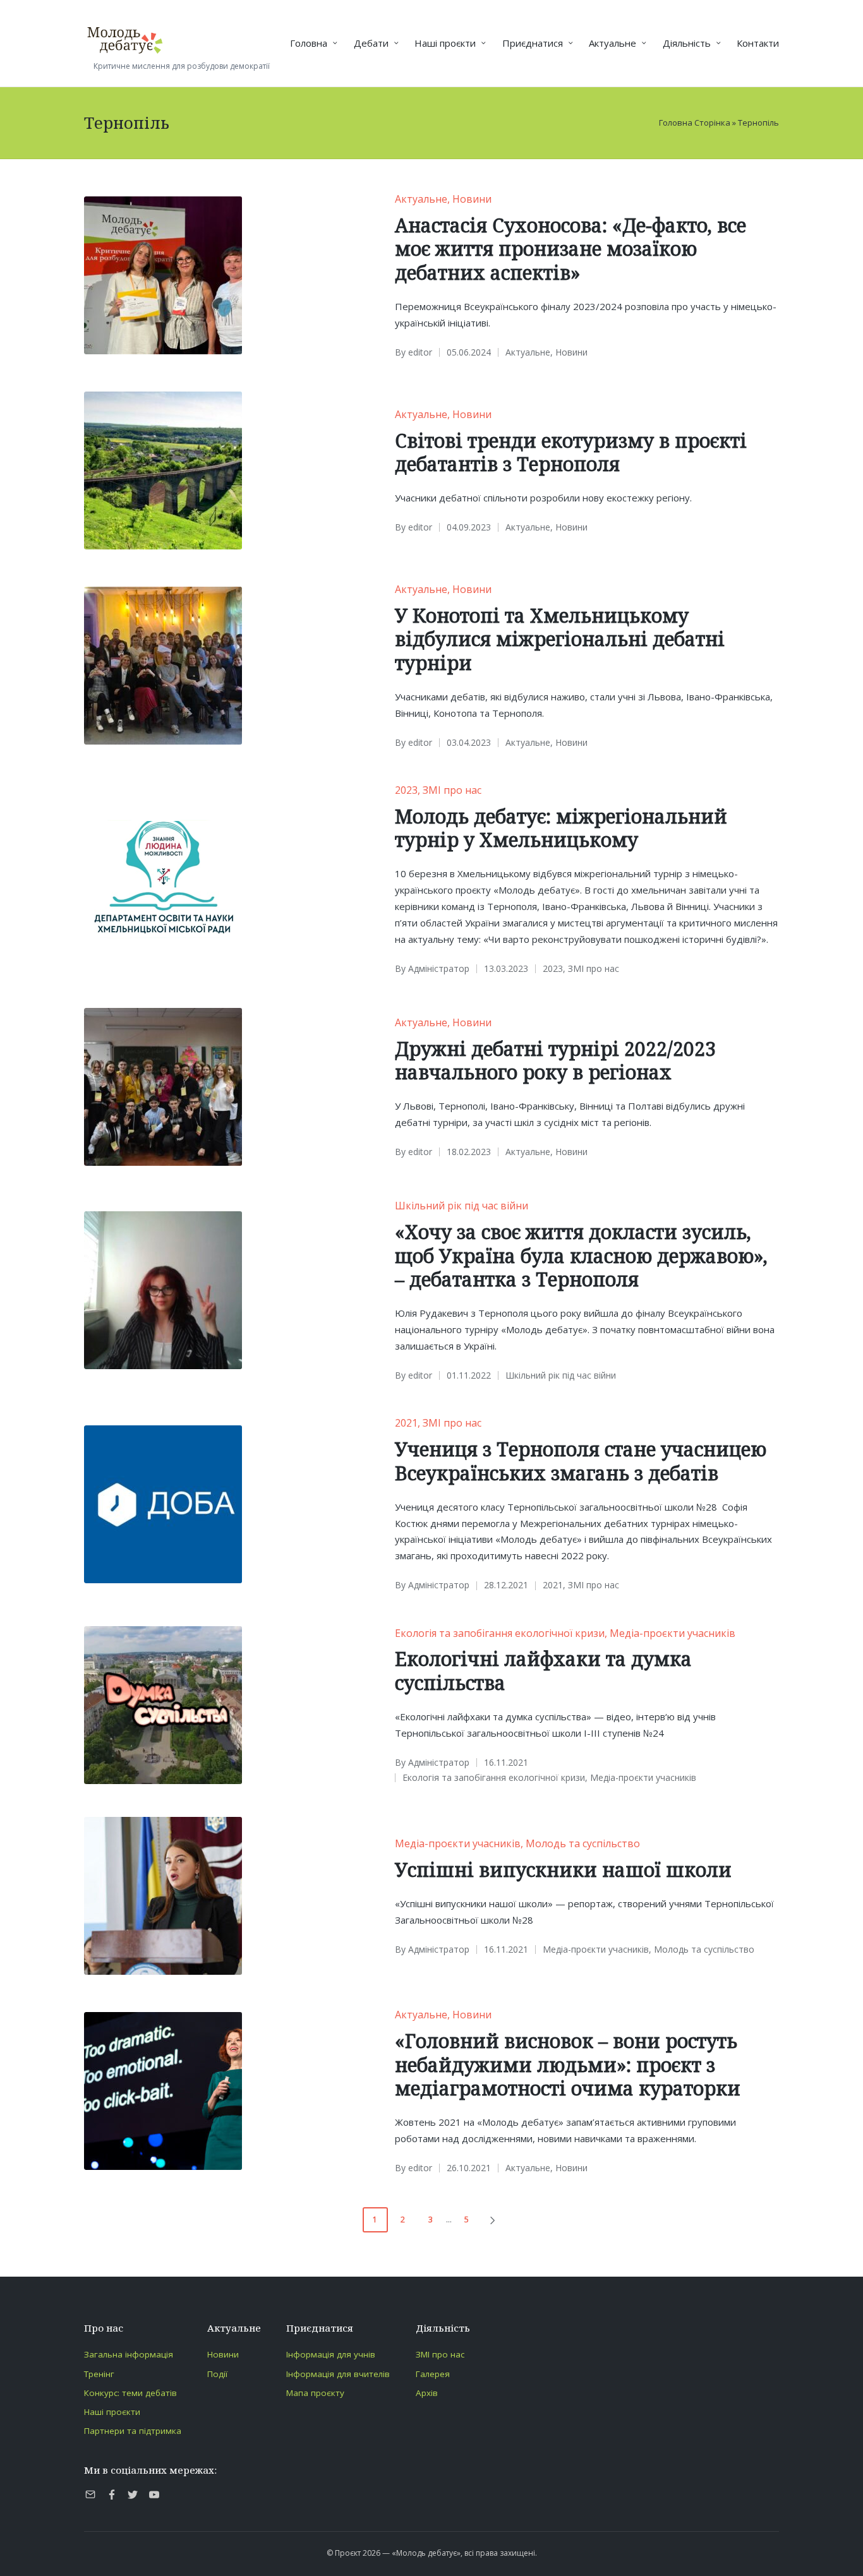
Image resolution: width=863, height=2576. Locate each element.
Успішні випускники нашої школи (563, 1870)
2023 (406, 790)
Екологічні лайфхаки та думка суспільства (543, 1671)
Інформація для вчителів (338, 2374)
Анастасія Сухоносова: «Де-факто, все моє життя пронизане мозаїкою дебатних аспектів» (570, 249)
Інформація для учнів (331, 2354)
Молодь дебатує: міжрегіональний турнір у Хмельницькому (561, 828)
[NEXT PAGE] (492, 2220)
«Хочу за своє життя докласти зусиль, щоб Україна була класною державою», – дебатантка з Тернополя (581, 1255)
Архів (427, 2393)
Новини (472, 199)
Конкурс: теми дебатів (130, 2393)
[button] (495, 2220)
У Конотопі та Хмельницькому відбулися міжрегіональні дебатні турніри (560, 639)
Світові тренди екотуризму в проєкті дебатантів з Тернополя (571, 452)
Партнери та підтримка (133, 2431)
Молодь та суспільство (583, 1843)
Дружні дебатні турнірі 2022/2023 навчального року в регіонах (555, 1061)
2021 (406, 1423)
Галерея (433, 2374)
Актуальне (421, 199)
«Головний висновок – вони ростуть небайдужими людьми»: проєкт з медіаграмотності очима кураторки (568, 2064)
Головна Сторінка (695, 123)
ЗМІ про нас (452, 790)
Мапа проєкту (315, 2393)
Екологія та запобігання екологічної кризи (500, 1633)
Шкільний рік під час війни (462, 1206)
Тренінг (99, 2374)
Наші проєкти (112, 2412)
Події (217, 2374)
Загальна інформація (129, 2354)
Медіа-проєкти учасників (673, 1633)
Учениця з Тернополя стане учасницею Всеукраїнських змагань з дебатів (581, 1461)
